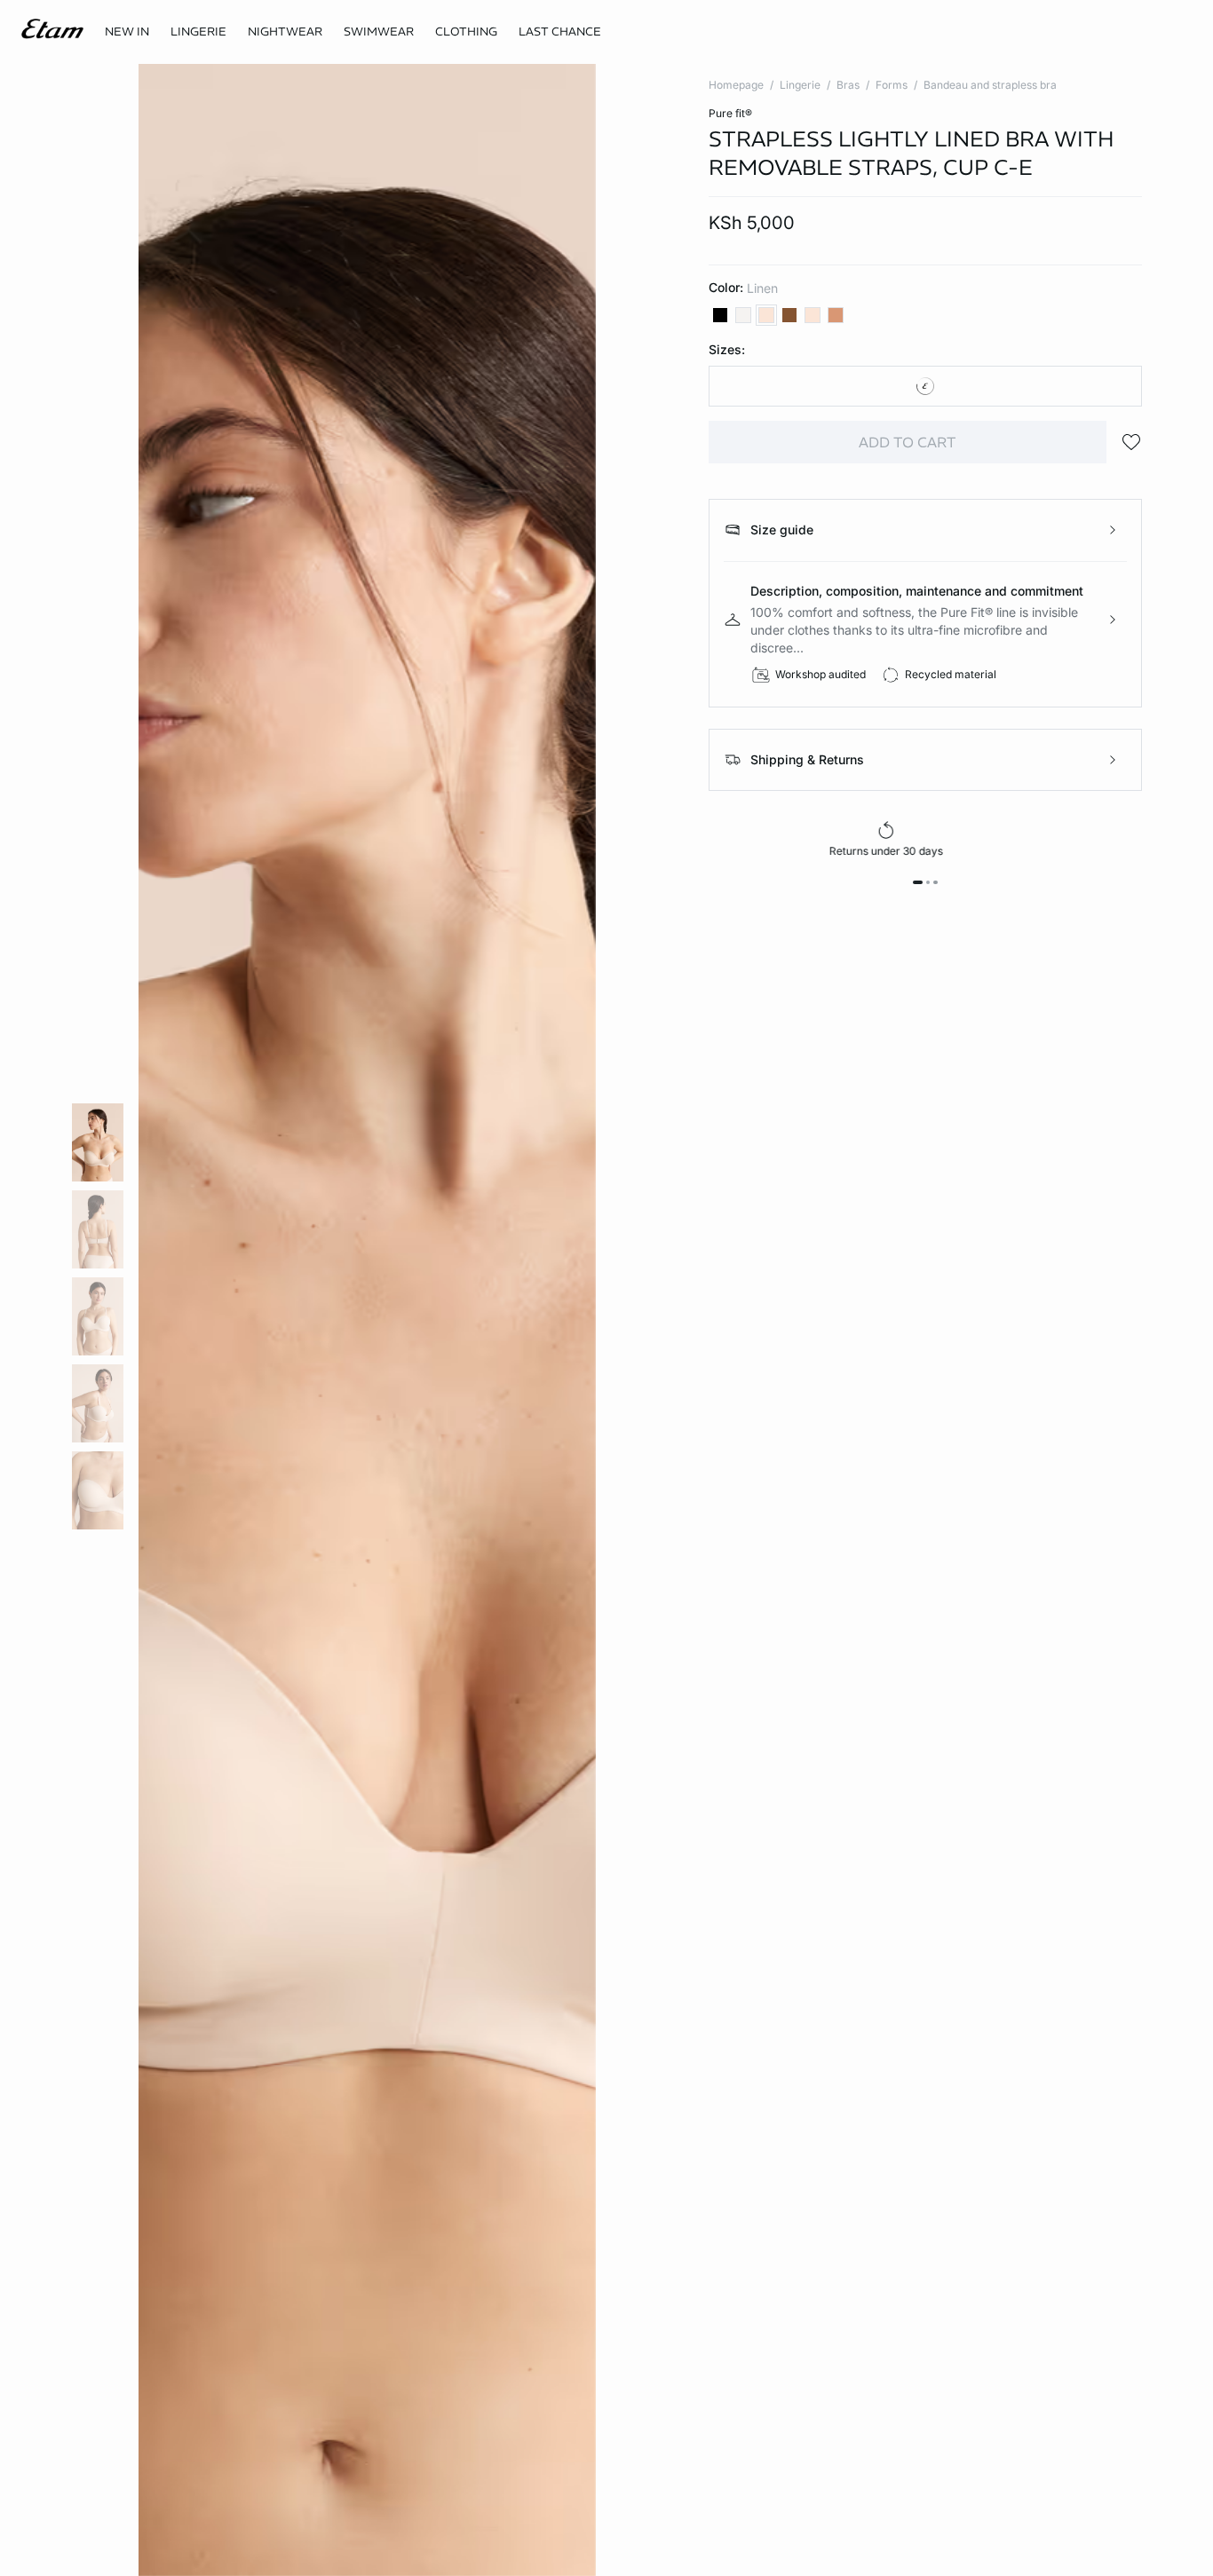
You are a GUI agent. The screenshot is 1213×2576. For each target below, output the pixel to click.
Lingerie (800, 85)
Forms (892, 85)
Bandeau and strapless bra (990, 85)
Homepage (736, 85)
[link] (127, 32)
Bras (848, 85)
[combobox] (926, 386)
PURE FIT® (730, 113)
